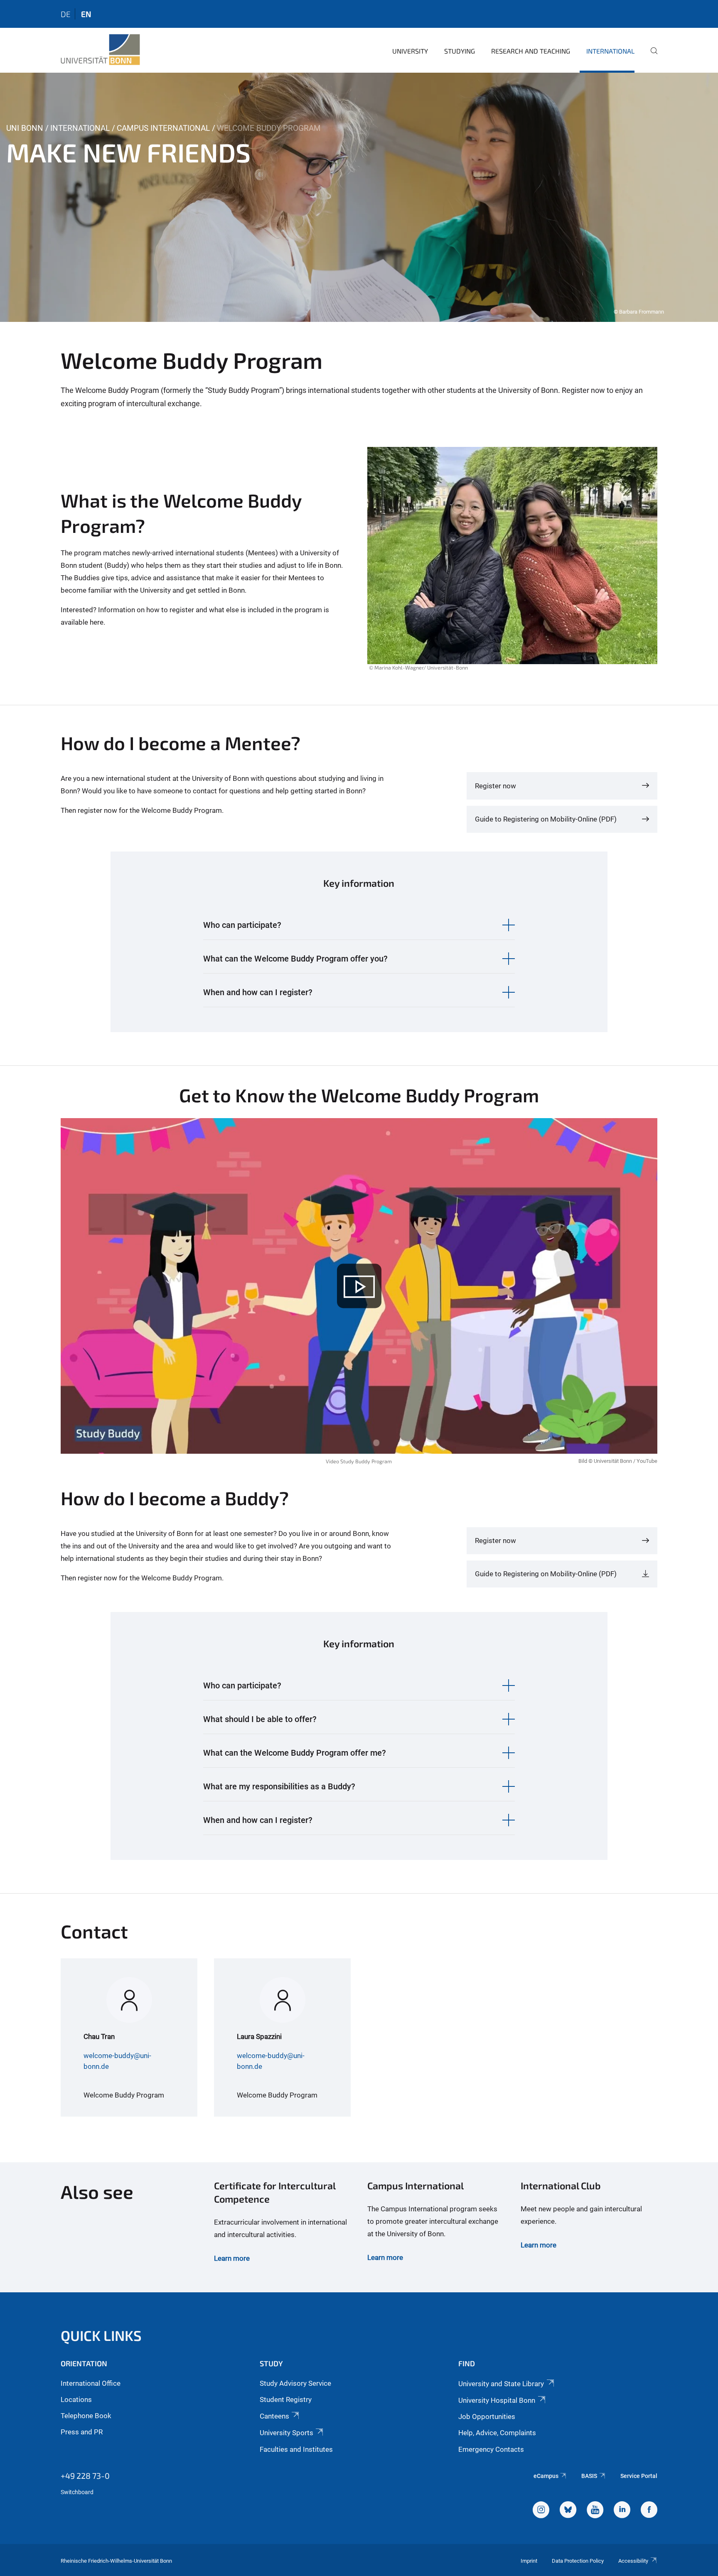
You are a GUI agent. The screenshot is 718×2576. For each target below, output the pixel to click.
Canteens (274, 2416)
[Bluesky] (568, 2511)
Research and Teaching (531, 51)
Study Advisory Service (295, 2383)
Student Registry (286, 2399)
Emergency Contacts (491, 2449)
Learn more (232, 2258)
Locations (76, 2399)
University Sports (286, 2433)
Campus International (163, 128)
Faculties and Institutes (296, 2449)
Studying (460, 51)
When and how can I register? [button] (258, 992)
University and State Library (501, 2384)
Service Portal (639, 2476)
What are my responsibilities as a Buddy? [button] (279, 1786)
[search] (651, 56)
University (410, 51)
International (610, 51)
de (66, 14)
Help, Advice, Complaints (497, 2433)
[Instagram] (541, 2511)
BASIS (589, 2476)
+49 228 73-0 (85, 2475)
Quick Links (101, 2335)
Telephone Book (86, 2416)
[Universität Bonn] (100, 50)
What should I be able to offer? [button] (260, 1719)
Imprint (529, 2561)
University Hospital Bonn (497, 2400)
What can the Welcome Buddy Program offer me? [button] (295, 1753)
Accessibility (633, 2561)
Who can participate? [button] (242, 925)
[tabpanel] (359, 197)
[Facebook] (649, 2511)
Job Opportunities (487, 2417)
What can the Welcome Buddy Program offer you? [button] (295, 959)
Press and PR (82, 2432)
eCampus (546, 2476)
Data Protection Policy (578, 2561)
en (86, 14)
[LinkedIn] (622, 2511)
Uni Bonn (25, 128)
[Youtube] (595, 2511)
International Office (91, 2383)
